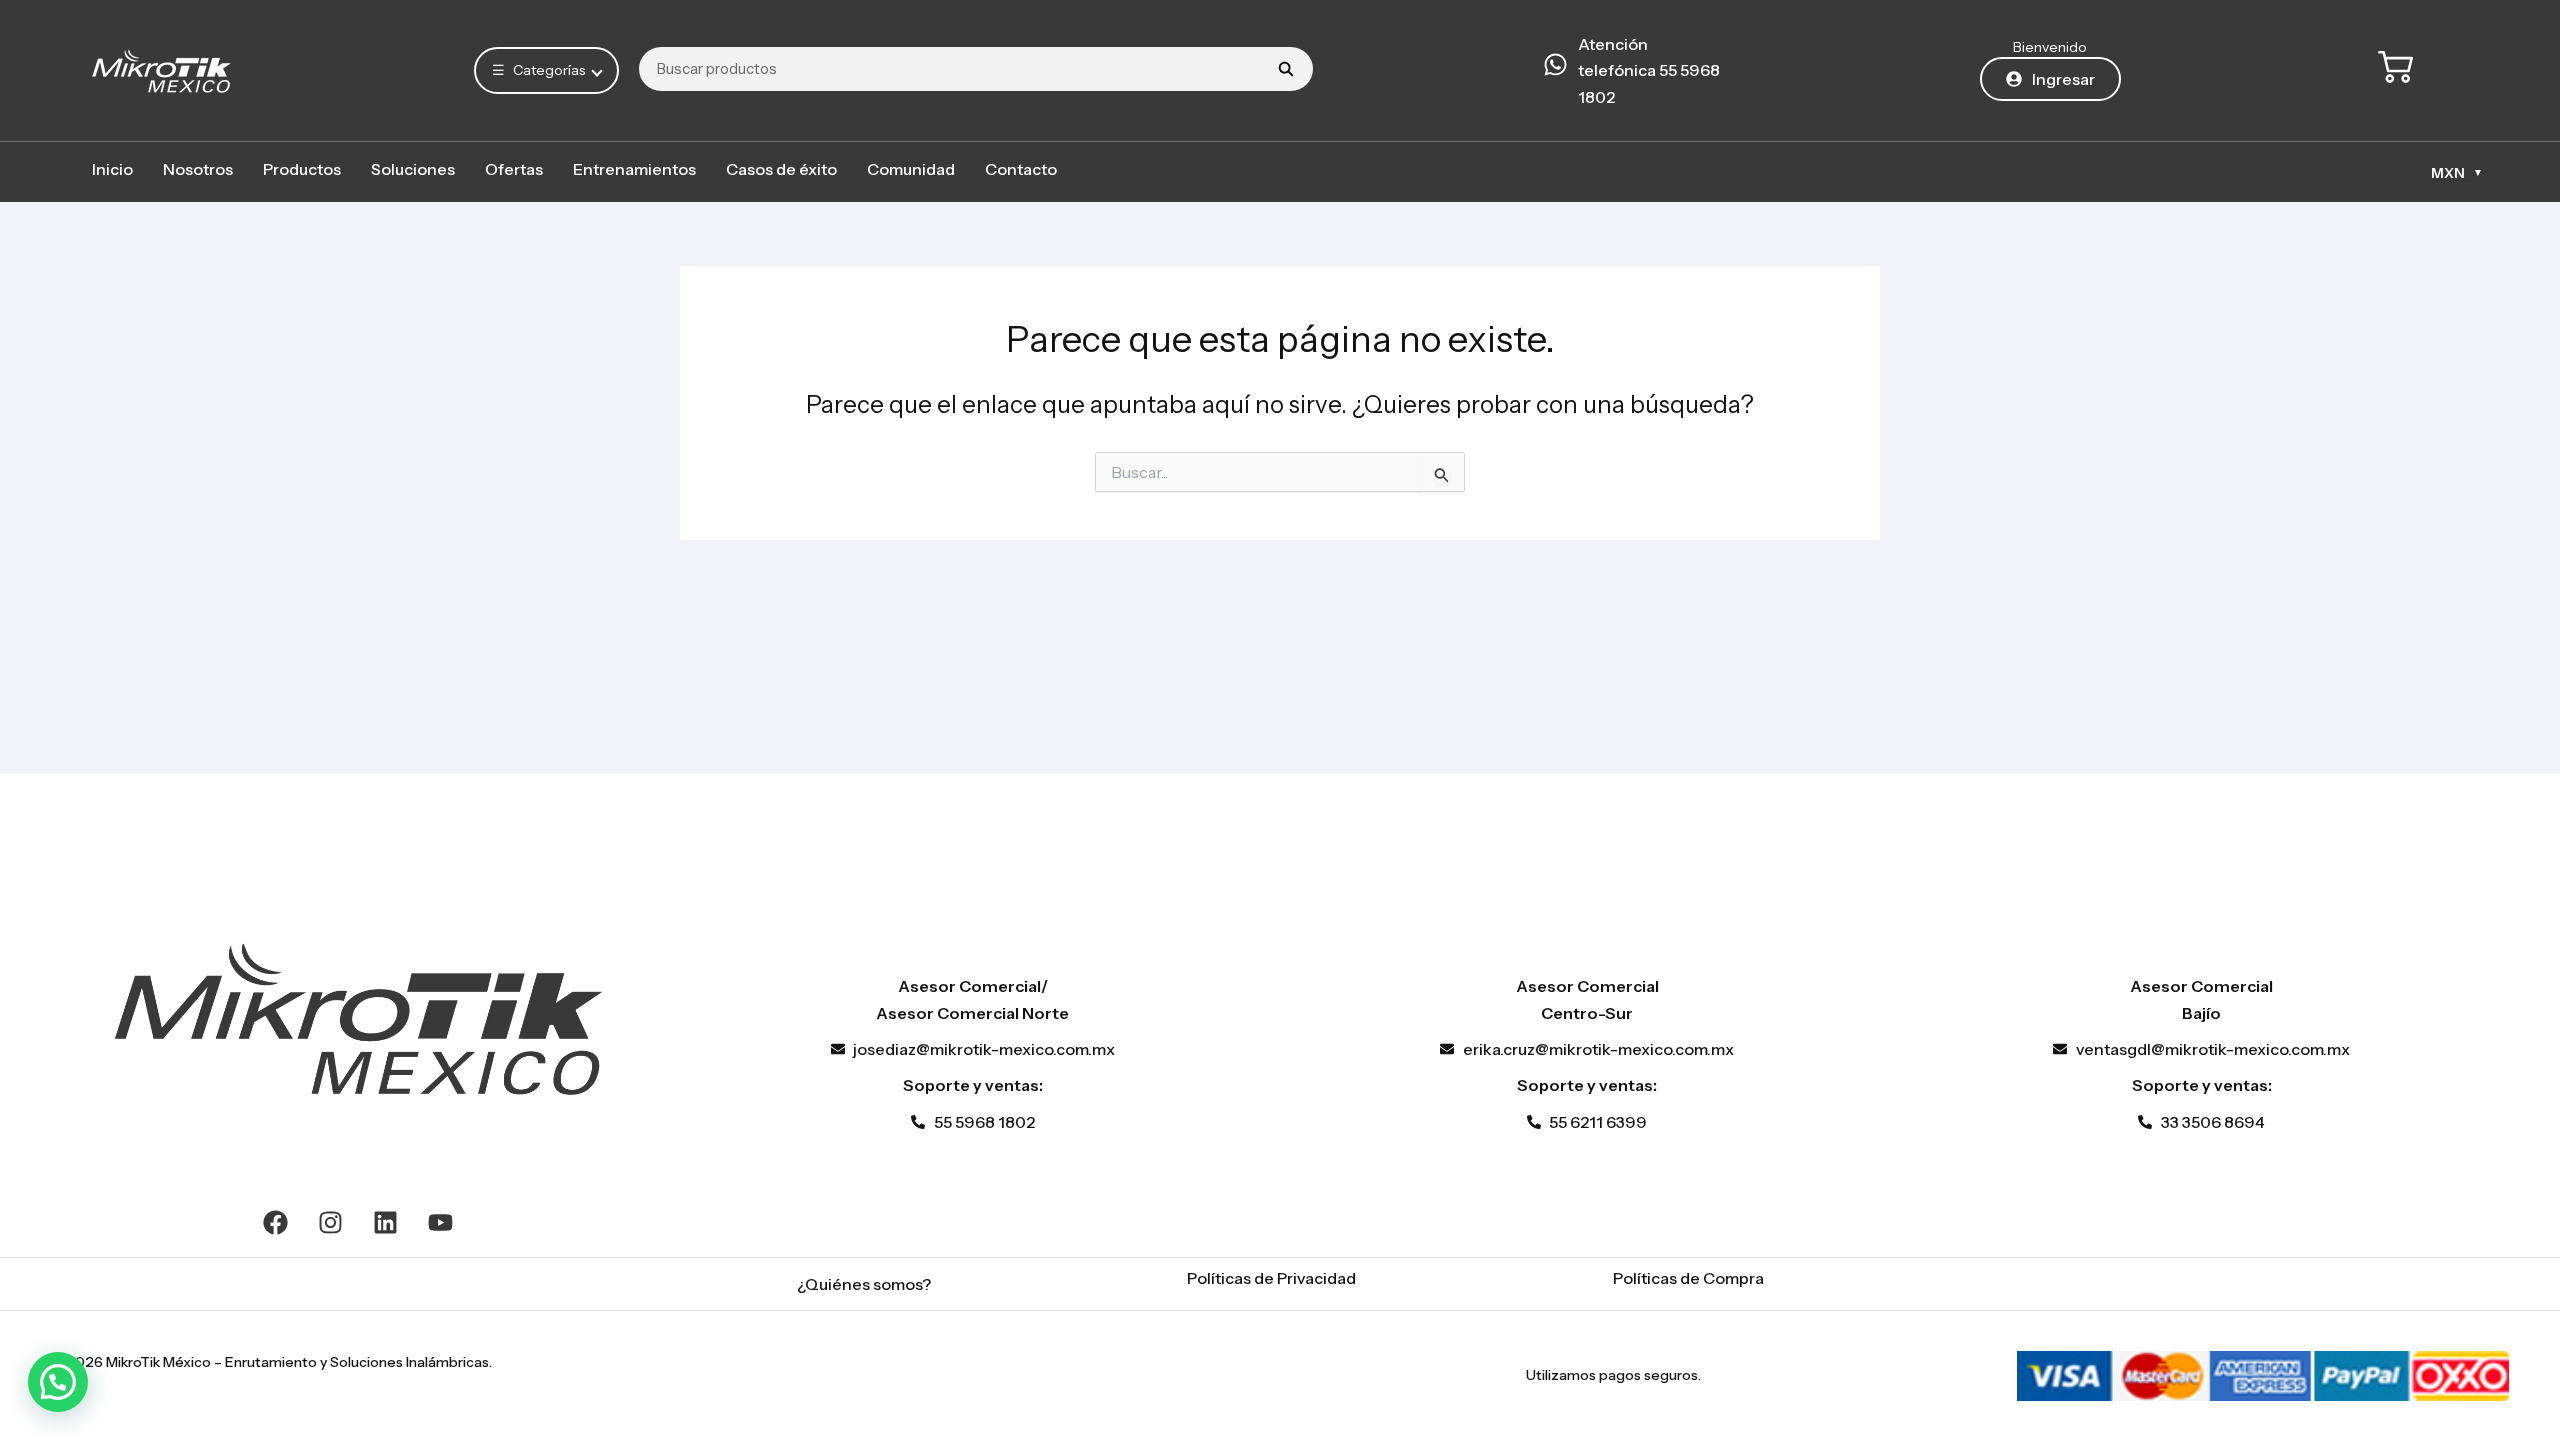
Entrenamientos (634, 169)
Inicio (112, 169)
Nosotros (198, 169)
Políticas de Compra (1688, 1278)
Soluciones (413, 169)
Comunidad (911, 169)
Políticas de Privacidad (1271, 1278)
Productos (302, 169)
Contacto (1021, 169)
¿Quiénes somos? (864, 1284)
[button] (58, 1382)
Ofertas (514, 169)
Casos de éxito (781, 169)
